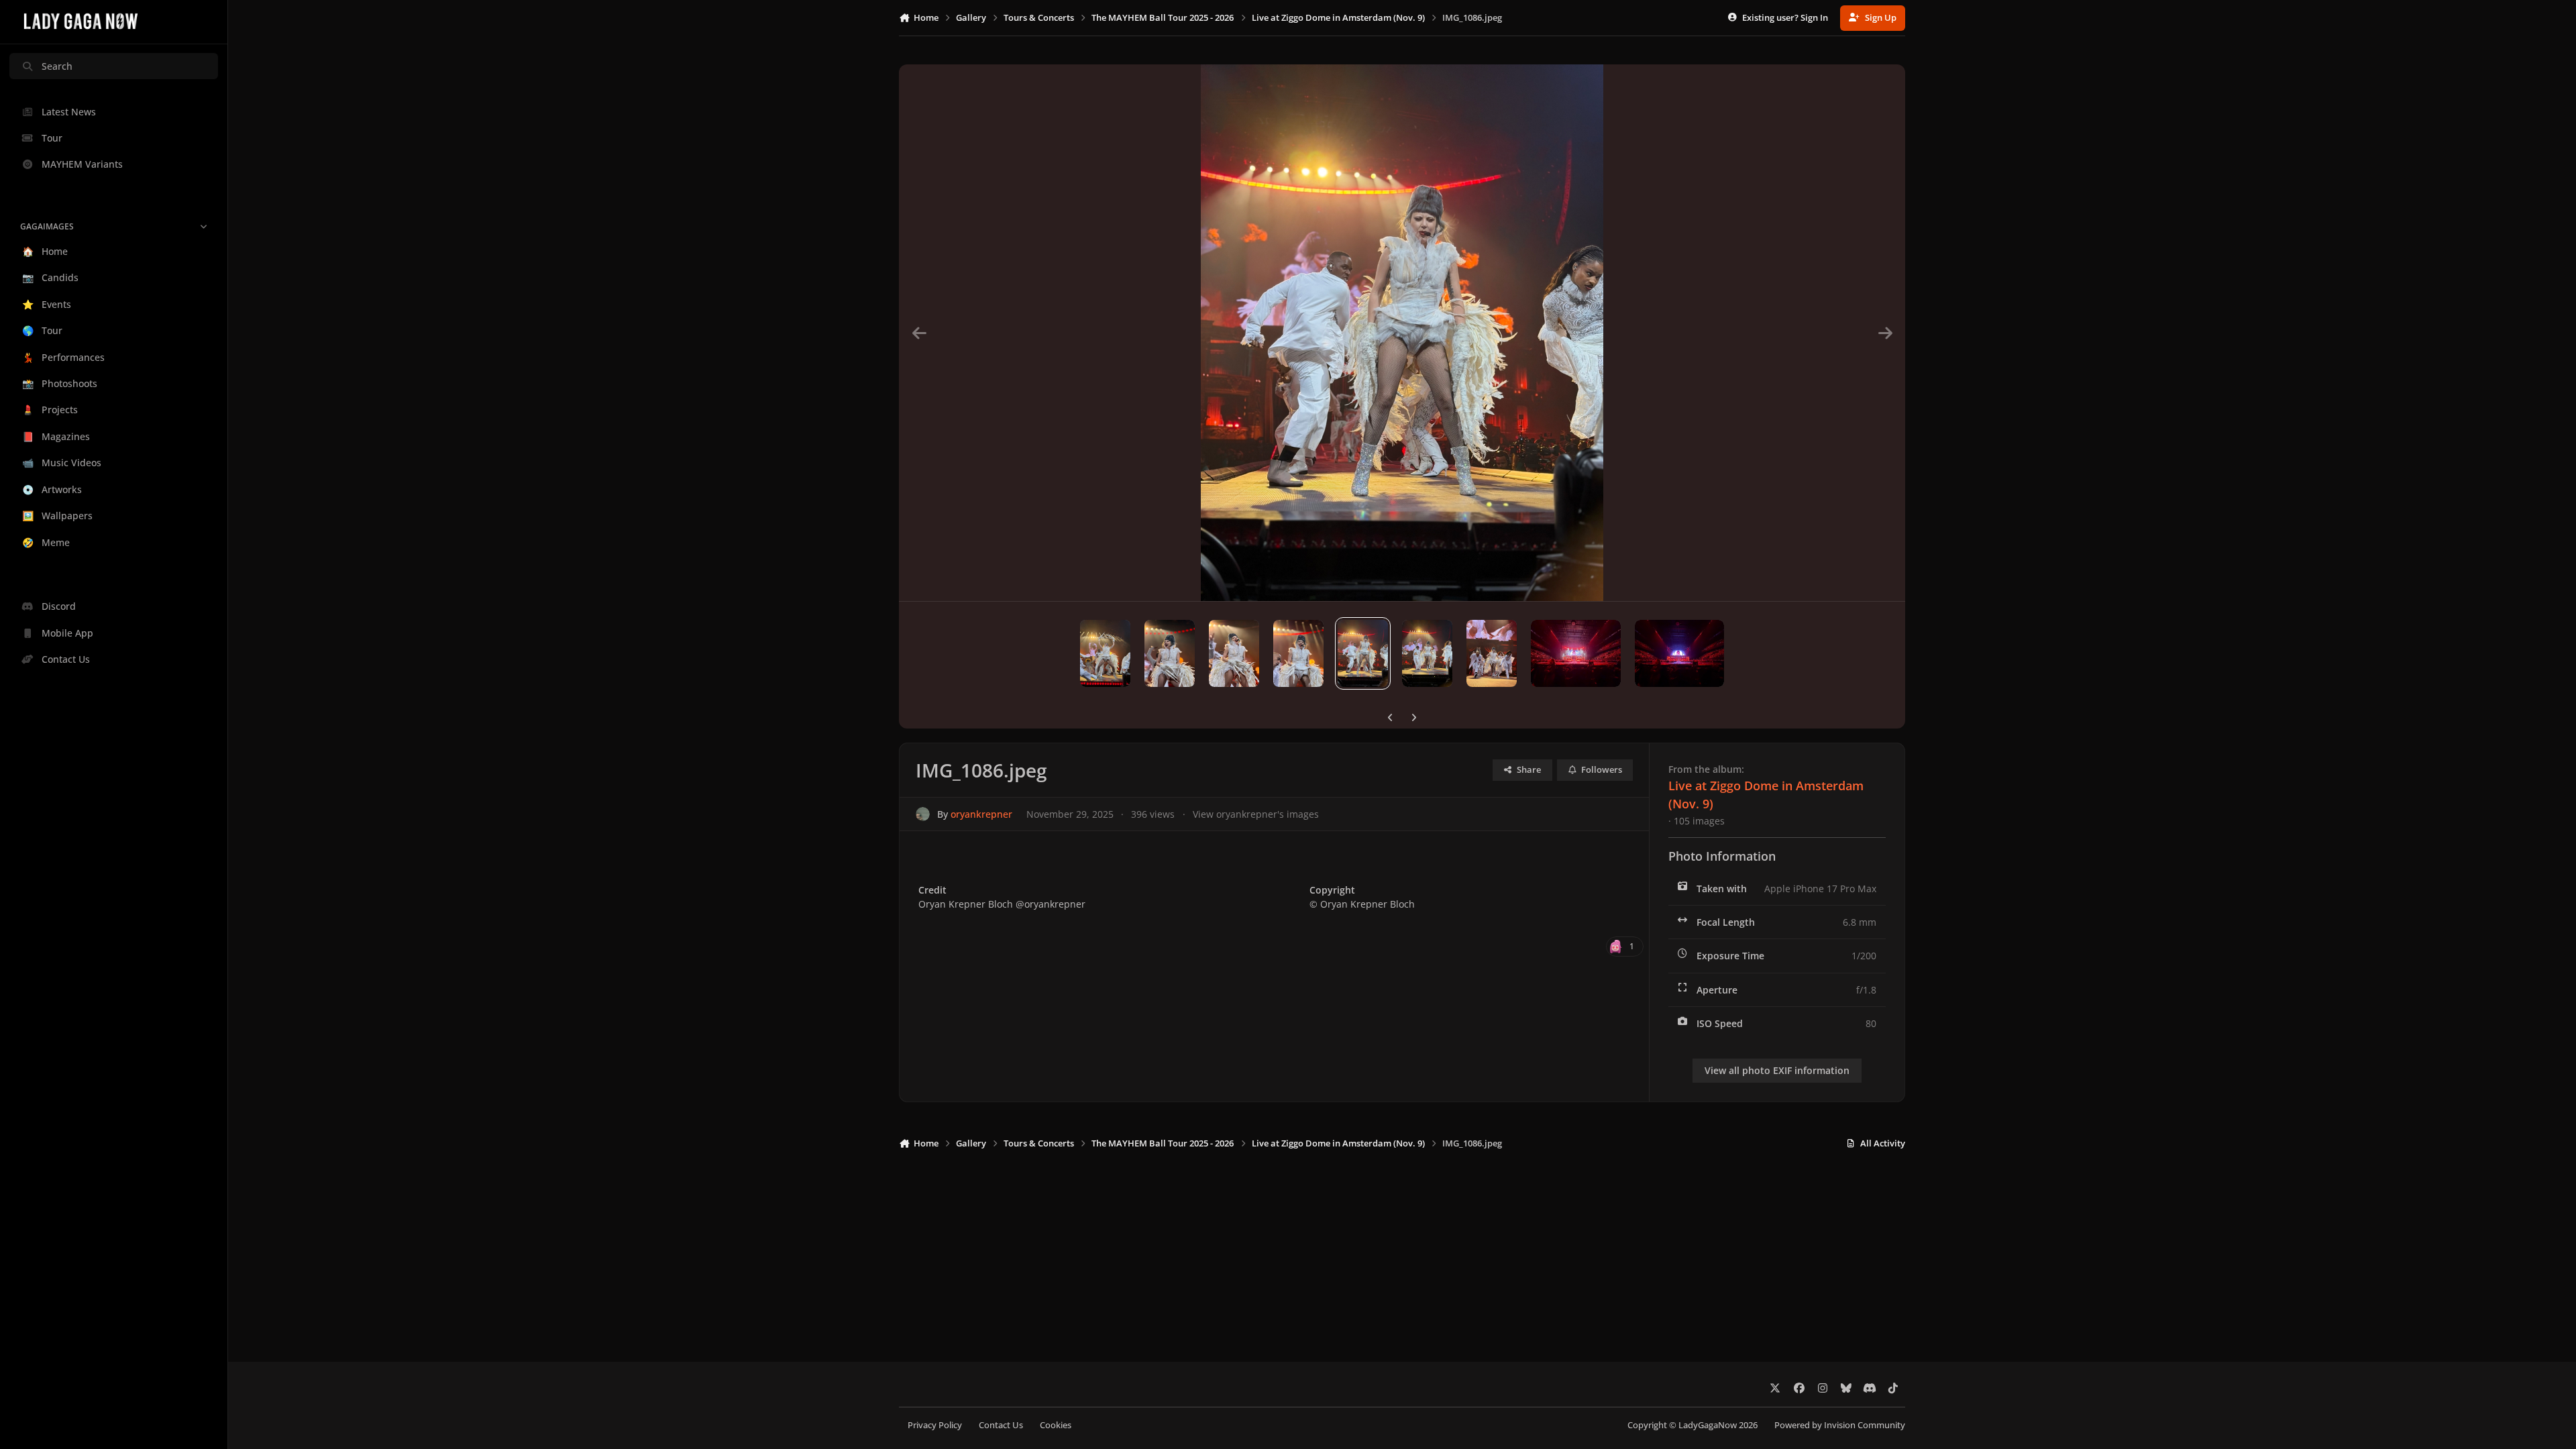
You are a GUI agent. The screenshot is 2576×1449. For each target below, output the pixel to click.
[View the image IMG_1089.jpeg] (1170, 653)
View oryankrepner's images (1256, 814)
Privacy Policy (935, 1425)
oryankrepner (981, 814)
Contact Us (1001, 1425)
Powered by (1840, 1425)
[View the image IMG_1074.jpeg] (1575, 653)
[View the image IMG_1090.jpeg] (1105, 653)
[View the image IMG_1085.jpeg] (1427, 653)
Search (57, 66)
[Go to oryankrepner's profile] (923, 814)
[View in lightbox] (1402, 333)
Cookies (1056, 1425)
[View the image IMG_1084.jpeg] (1492, 653)
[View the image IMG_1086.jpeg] (1363, 653)
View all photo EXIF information (1777, 1070)
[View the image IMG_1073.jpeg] (1679, 653)
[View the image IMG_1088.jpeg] (1234, 653)
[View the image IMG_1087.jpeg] (1298, 653)
